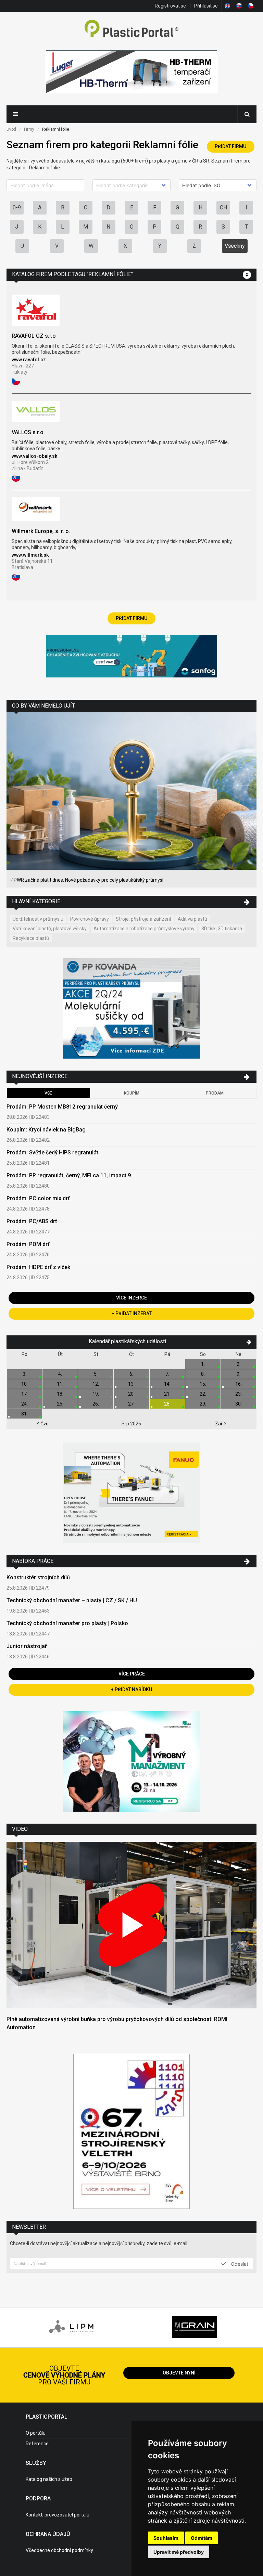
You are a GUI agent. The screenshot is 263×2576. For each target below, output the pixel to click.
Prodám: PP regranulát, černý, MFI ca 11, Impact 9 (69, 1175)
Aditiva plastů (192, 919)
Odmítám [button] (202, 2538)
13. (131, 1384)
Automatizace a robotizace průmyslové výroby (144, 929)
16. (239, 1384)
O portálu (36, 2433)
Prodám (215, 1093)
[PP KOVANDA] (131, 1009)
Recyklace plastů (31, 938)
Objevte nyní (179, 2373)
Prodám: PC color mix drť (38, 1198)
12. (96, 1384)
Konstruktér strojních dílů (38, 1577)
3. (24, 1374)
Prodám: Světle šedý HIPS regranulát (52, 1153)
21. (167, 1394)
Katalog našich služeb (49, 2479)
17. (24, 1394)
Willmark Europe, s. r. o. (41, 531)
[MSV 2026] (131, 2132)
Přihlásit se (206, 6)
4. (60, 1374)
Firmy (29, 129)
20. (131, 1394)
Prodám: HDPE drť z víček (38, 1267)
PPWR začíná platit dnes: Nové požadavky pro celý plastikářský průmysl (87, 880)
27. (131, 1404)
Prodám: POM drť (28, 1244)
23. (239, 1394)
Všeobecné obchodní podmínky (59, 2550)
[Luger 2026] (131, 73)
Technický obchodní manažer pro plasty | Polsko (67, 1623)
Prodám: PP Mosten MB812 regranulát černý (62, 1107)
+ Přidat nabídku (131, 1690)
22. (203, 1394)
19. (96, 1394)
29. (203, 1404)
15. (203, 1384)
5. (96, 1374)
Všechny (235, 246)
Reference (37, 2444)
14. (167, 1384)
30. (239, 1404)
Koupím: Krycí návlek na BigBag (46, 1130)
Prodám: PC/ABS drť (32, 1221)
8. (203, 1374)
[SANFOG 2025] (131, 657)
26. (96, 1404)
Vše (48, 1093)
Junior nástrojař (27, 1646)
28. (167, 1404)
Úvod (11, 129)
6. (131, 1374)
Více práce (132, 1674)
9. (239, 1374)
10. (24, 1384)
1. (203, 1364)
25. (60, 1404)
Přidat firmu (230, 146)
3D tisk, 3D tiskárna (222, 929)
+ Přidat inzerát (132, 1313)
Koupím (132, 1093)
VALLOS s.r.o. (28, 432)
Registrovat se (170, 6)
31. (24, 1414)
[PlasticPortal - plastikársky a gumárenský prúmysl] (131, 29)
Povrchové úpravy (90, 919)
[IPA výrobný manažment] (131, 1762)
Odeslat (239, 2264)
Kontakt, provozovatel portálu (58, 2515)
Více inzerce (131, 1298)
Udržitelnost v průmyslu (38, 919)
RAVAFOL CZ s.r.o (34, 336)
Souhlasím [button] (166, 2538)
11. (60, 1384)
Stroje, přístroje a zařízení (143, 919)
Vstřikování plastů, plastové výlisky (50, 929)
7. (167, 1374)
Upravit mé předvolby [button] (179, 2552)
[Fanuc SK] (131, 1494)
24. (24, 1404)
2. (239, 1364)
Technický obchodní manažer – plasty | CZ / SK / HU (72, 1600)
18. (60, 1394)
